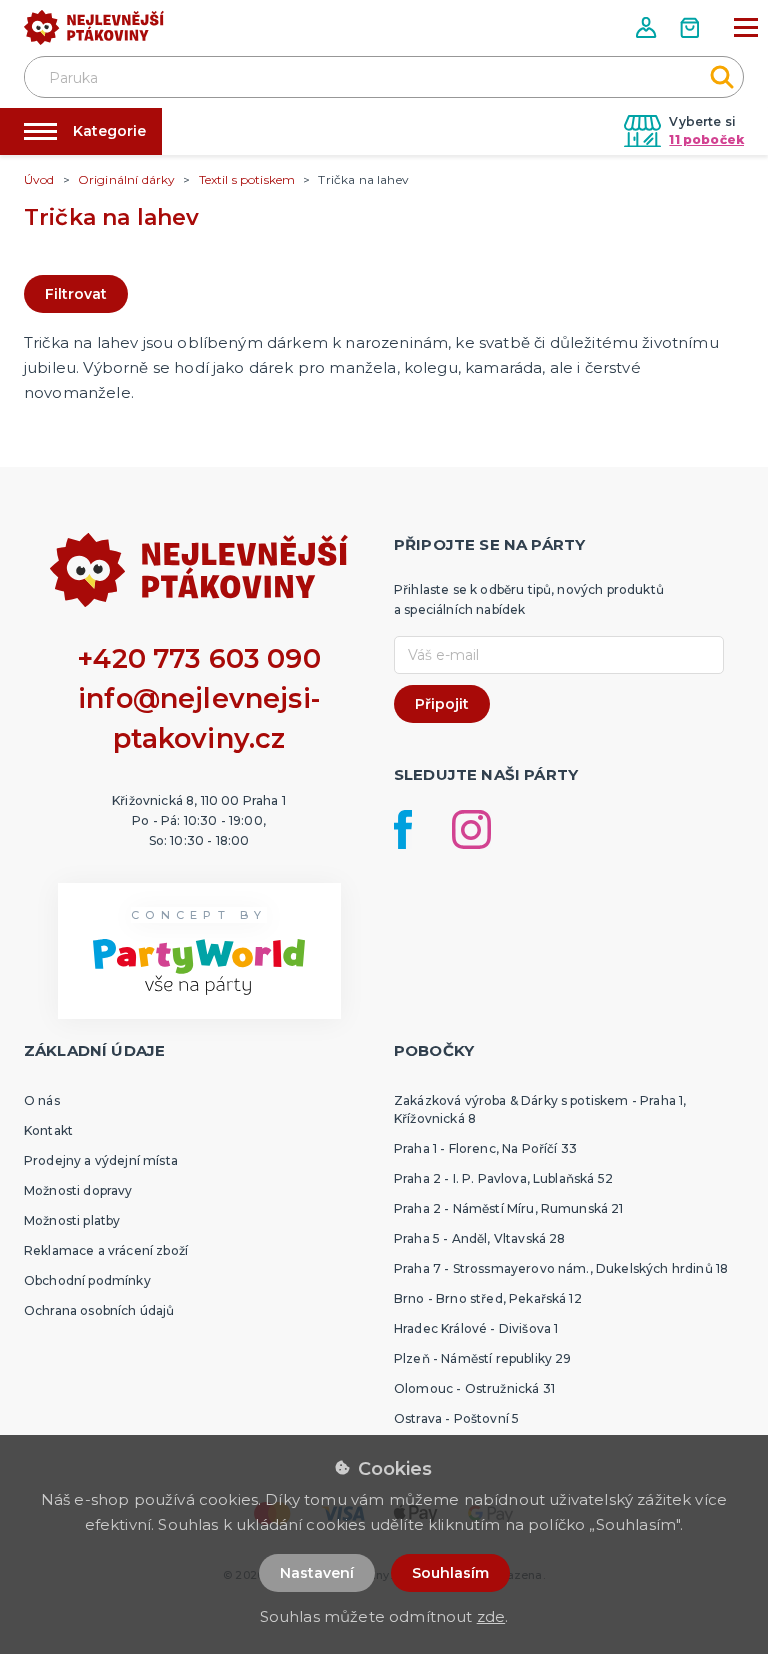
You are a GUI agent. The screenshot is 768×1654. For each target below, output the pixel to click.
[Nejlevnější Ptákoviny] (94, 33)
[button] (648, 27)
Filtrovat (76, 294)
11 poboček (706, 139)
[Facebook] (403, 829)
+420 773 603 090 (199, 658)
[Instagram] (471, 829)
